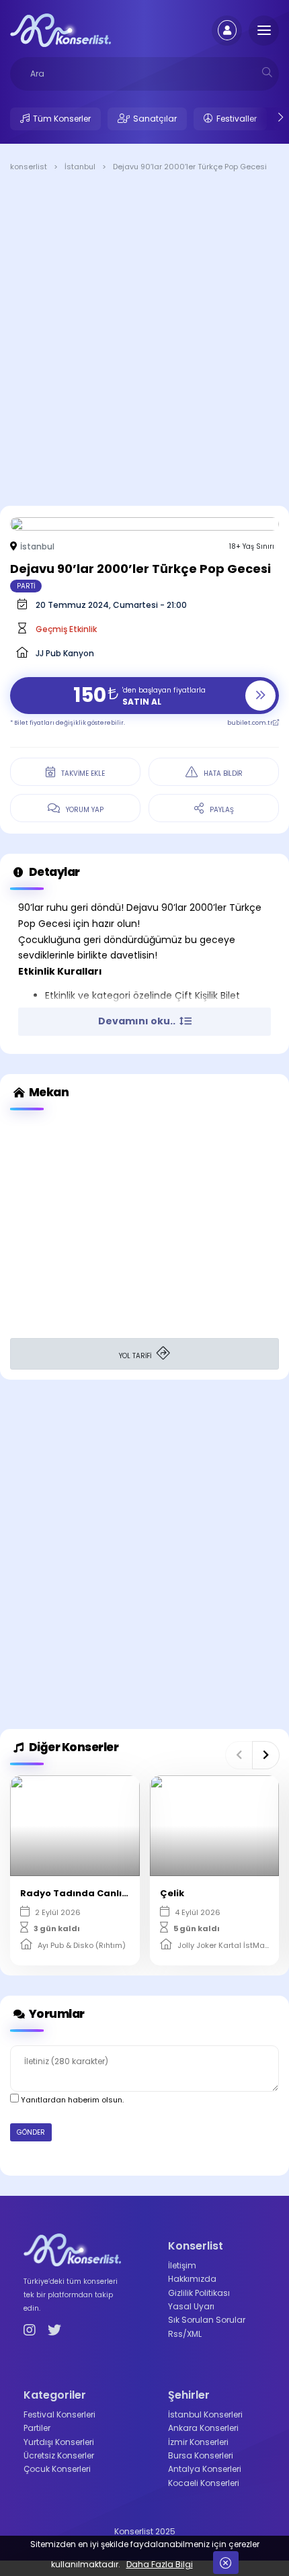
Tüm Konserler (62, 119)
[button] (239, 1755)
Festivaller (237, 119)
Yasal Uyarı (191, 2306)
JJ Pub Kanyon (65, 653)
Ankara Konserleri (203, 2428)
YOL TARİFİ (136, 1356)
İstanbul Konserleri (205, 2414)
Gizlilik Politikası (199, 2293)
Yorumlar (56, 2014)
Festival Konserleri (59, 2414)
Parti (26, 586)
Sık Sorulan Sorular (207, 2320)
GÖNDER (31, 2132)
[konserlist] (60, 30)
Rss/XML (185, 2334)
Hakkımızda (192, 2279)
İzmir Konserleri (198, 2442)
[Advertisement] (144, 341)
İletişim (182, 2265)
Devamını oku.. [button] (138, 1021)
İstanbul (37, 546)
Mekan (48, 1092)
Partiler (37, 2428)
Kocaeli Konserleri (204, 2483)
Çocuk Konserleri (57, 2469)
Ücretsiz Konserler (59, 2455)
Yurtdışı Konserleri (59, 2442)
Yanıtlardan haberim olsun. (71, 2100)
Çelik (172, 1893)
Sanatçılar (155, 119)
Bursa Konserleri (201, 2455)
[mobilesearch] (267, 72)
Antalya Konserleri (205, 2469)
